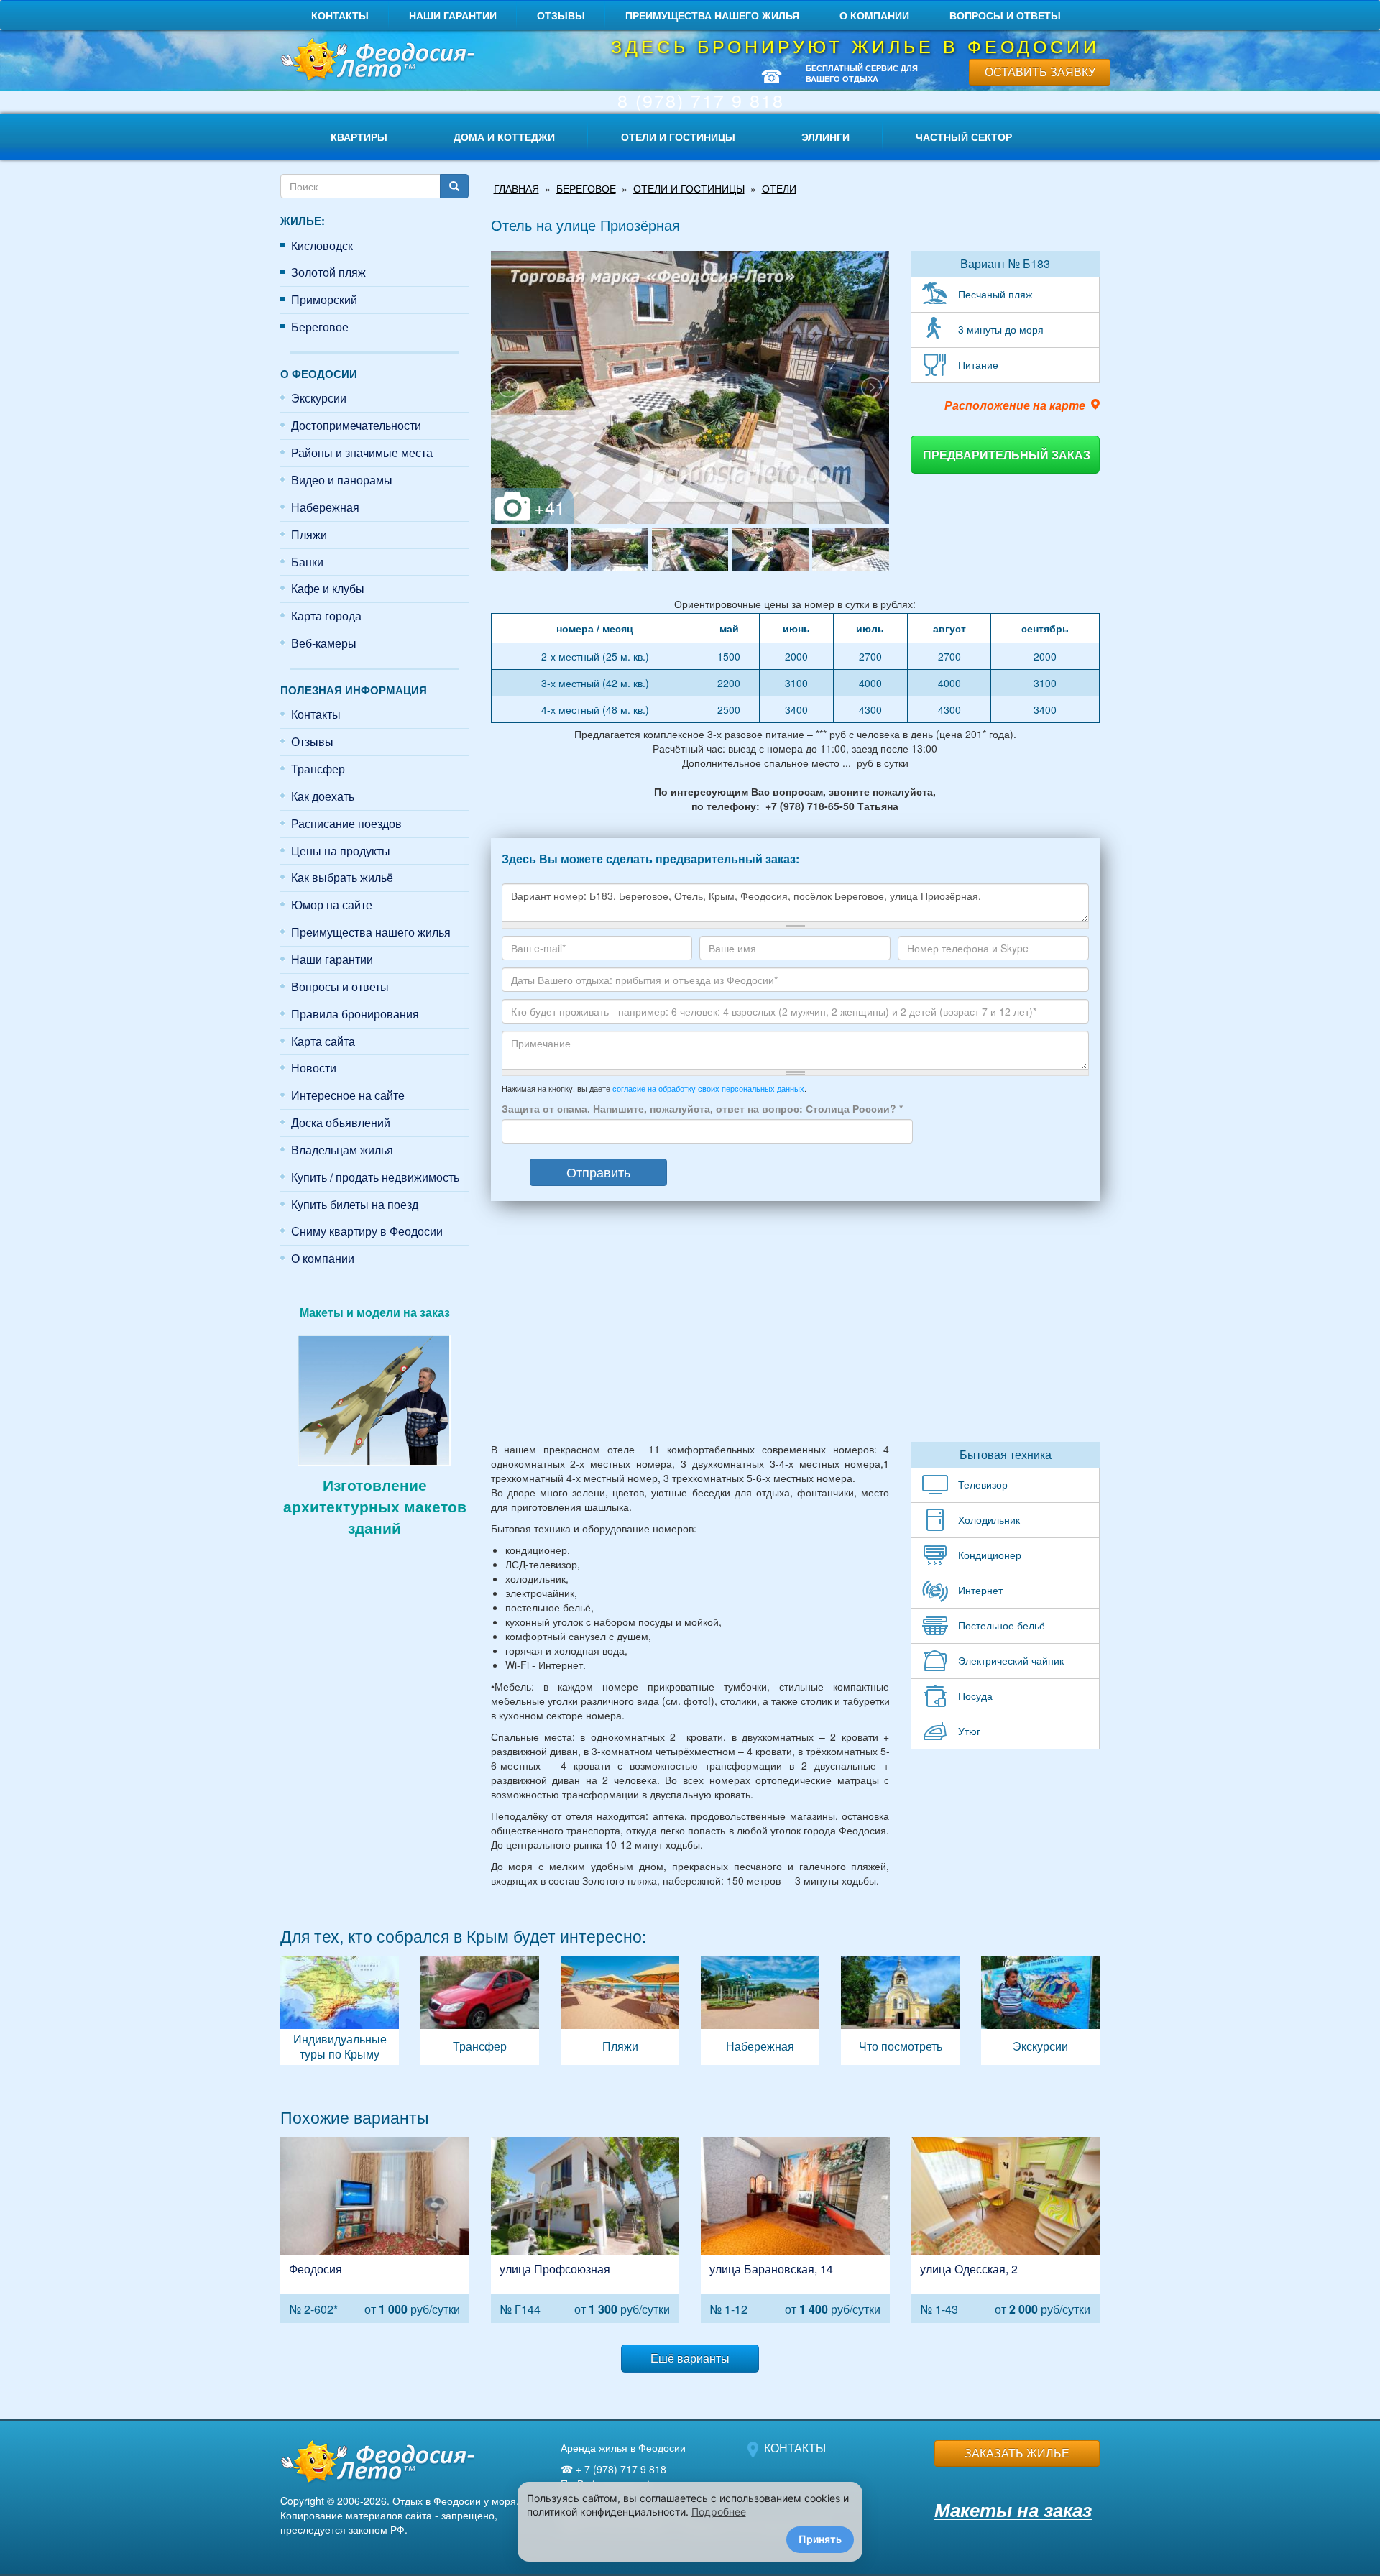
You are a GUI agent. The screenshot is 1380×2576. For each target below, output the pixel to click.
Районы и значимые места (362, 452)
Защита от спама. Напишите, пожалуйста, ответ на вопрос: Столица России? (702, 1108)
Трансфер (318, 769)
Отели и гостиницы (678, 137)
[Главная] (375, 61)
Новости (314, 1068)
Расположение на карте (1015, 405)
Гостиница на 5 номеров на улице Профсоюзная (585, 2230)
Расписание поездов (346, 823)
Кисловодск (322, 245)
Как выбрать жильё (342, 877)
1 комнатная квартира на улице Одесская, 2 (1006, 2230)
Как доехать (323, 796)
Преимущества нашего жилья (712, 15)
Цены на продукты (341, 851)
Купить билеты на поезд (355, 1204)
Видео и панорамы (342, 480)
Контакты (340, 15)
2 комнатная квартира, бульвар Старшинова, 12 (375, 2230)
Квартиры (359, 137)
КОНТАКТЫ (795, 2448)
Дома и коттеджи (504, 137)
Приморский (324, 299)
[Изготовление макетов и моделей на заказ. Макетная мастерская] (374, 1399)
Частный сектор (964, 137)
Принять (820, 2539)
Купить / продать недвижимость (375, 1177)
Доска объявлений (341, 1122)
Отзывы (561, 15)
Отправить (598, 1172)
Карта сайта (323, 1041)
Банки (307, 562)
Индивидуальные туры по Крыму (340, 2010)
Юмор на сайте (332, 905)
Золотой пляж (328, 272)
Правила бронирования (355, 1014)
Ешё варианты (690, 2358)
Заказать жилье (1017, 2453)
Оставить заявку (1040, 72)
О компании (874, 15)
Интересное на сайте (348, 1095)
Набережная (325, 507)
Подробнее (719, 2512)
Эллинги (825, 137)
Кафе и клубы (328, 588)
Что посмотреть (900, 2010)
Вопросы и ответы (1005, 15)
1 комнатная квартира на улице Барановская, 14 (795, 2230)
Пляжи (309, 534)
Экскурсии (319, 398)
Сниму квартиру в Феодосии (367, 1231)
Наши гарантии (453, 15)
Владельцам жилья (342, 1150)
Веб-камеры (324, 643)
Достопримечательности (356, 425)
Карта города (326, 616)
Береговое (320, 327)
